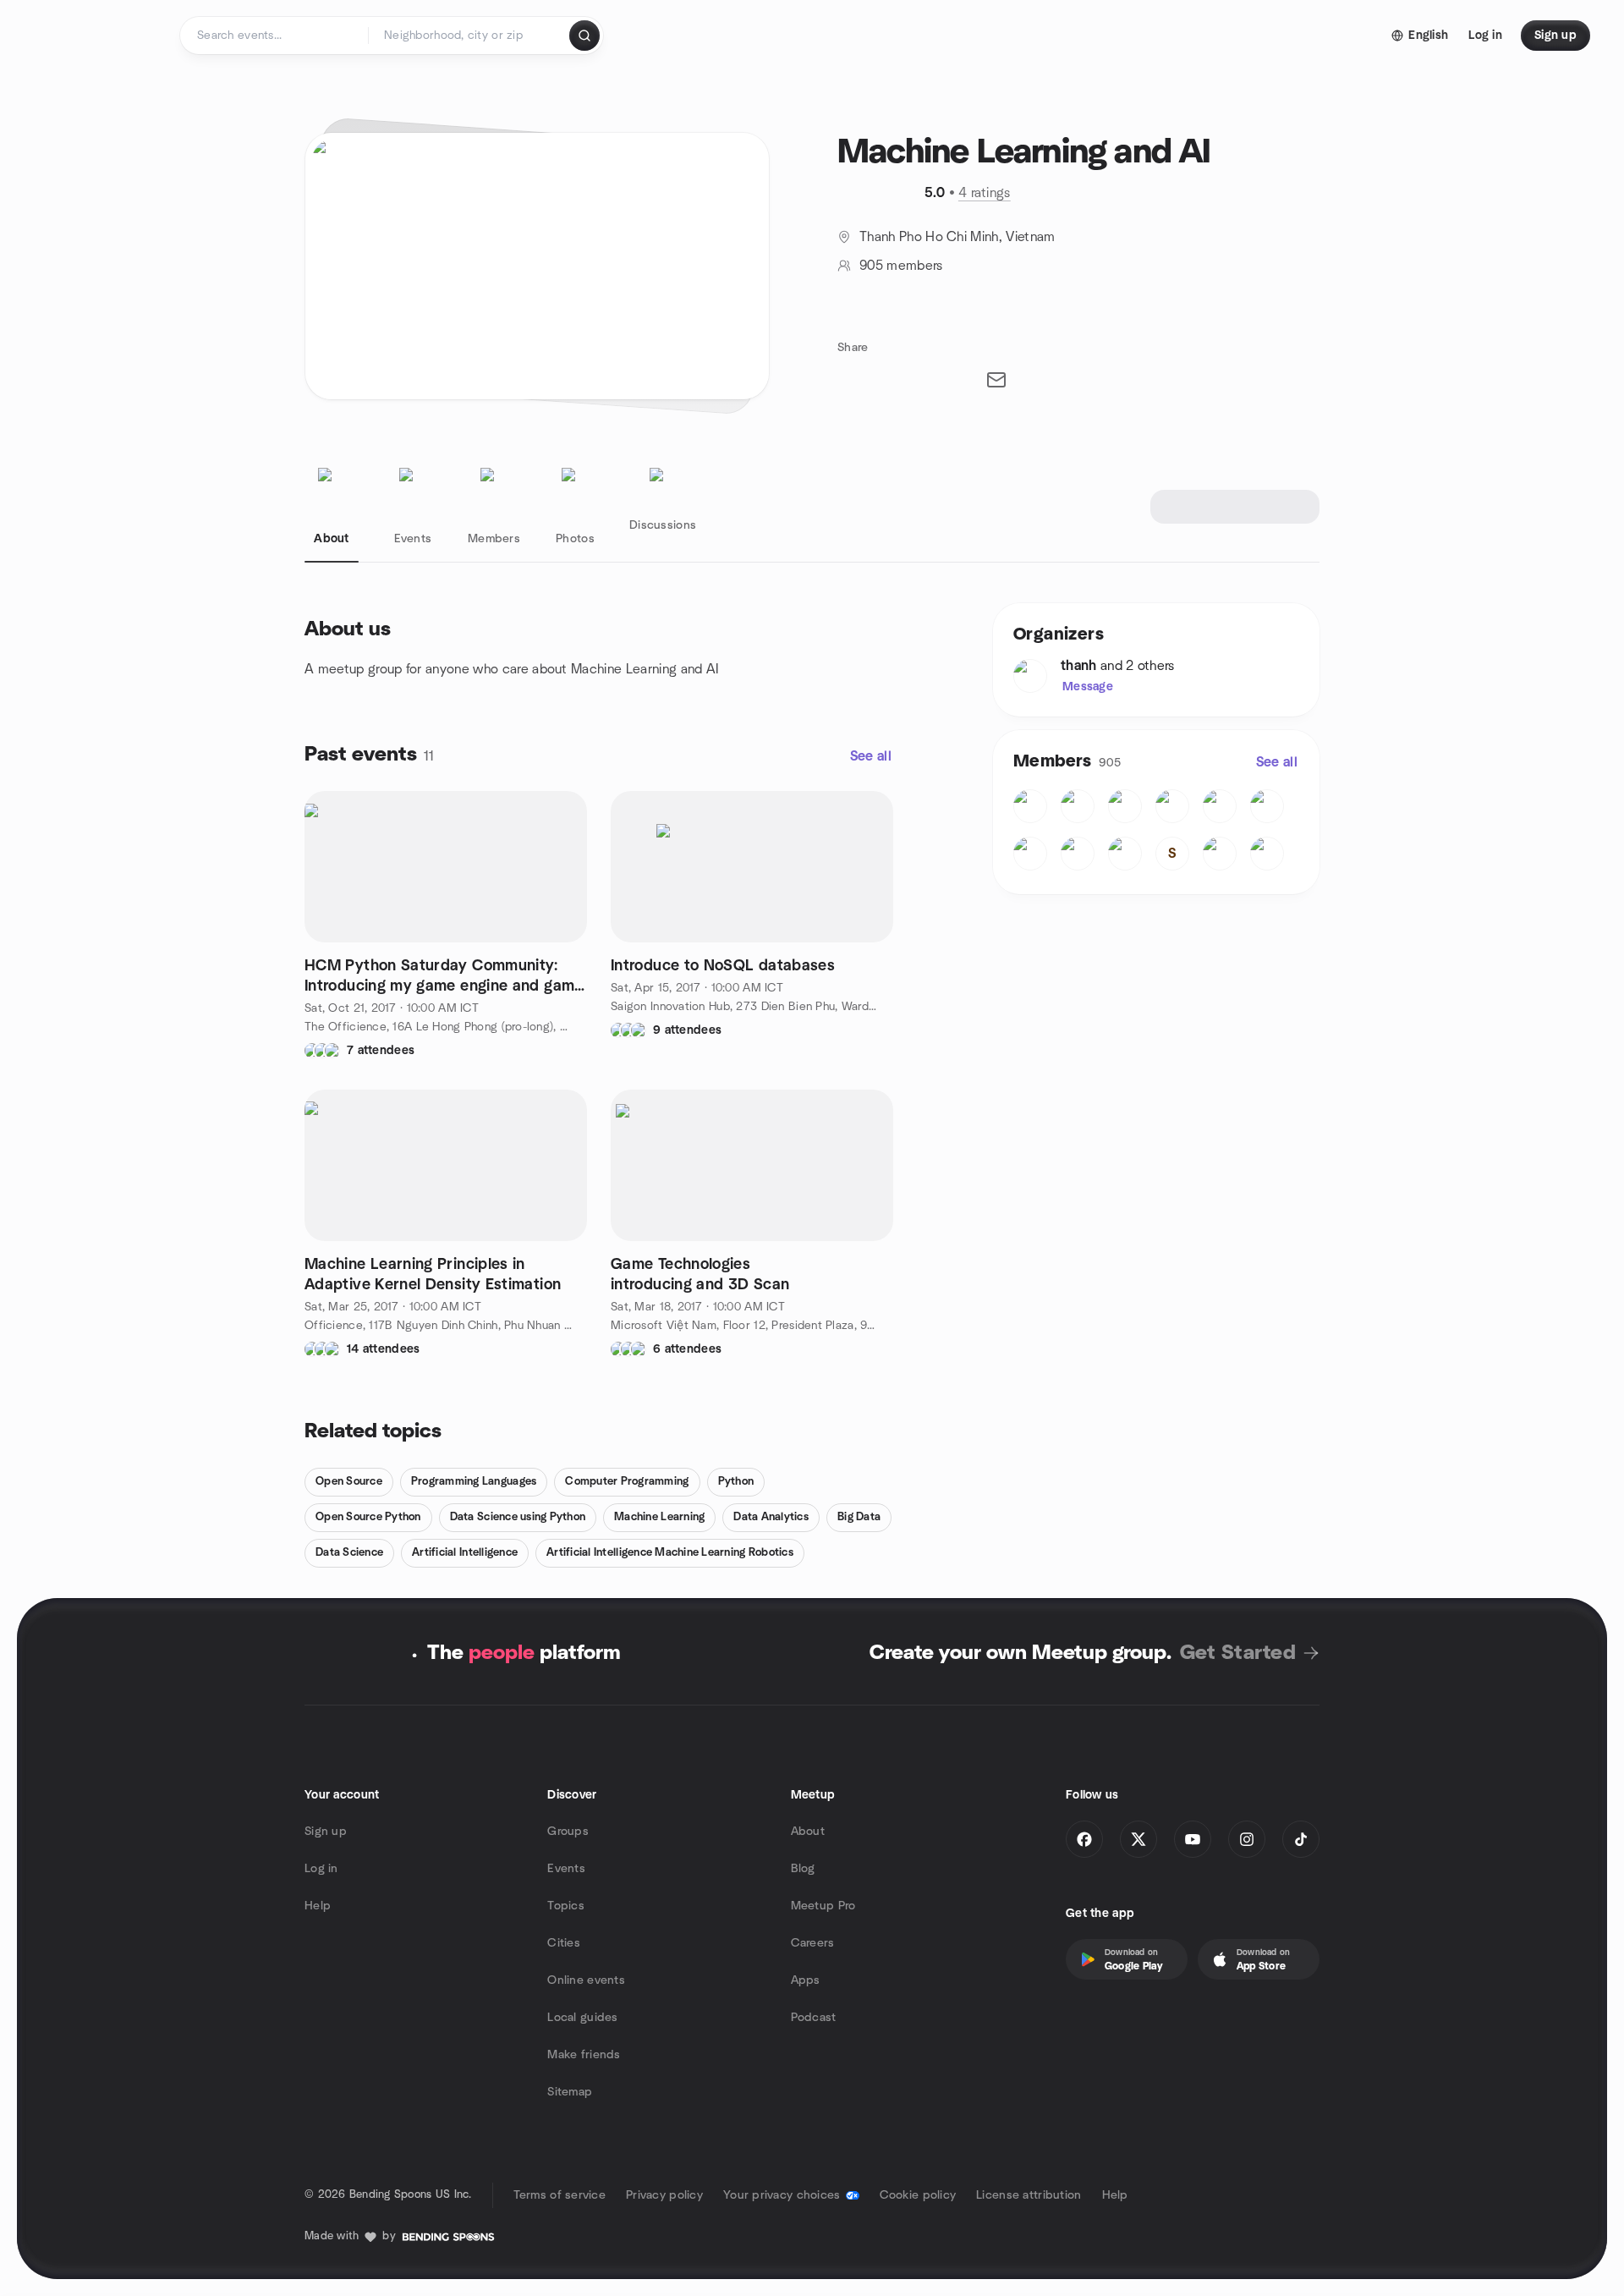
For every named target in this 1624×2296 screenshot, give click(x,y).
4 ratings (985, 193)
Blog (803, 1869)
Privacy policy (664, 2195)
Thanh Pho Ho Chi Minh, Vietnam (957, 237)
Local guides (582, 2018)
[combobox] (470, 36)
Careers (813, 1943)
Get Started (1238, 1653)
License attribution (1029, 2195)
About (808, 1832)
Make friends (584, 2055)
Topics (566, 1906)
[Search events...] (584, 36)
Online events (586, 1980)
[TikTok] (1301, 1839)
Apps (806, 1980)
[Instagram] (1247, 1839)
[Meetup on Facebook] (1084, 1839)
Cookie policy (918, 2195)
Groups (568, 1832)
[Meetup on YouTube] (1193, 1839)
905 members (901, 266)
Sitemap (570, 2092)
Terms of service (560, 2195)
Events (566, 1869)
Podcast (814, 2018)
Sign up (326, 1832)
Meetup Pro (823, 1906)
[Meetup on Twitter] (1138, 1839)
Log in (321, 1869)
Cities (564, 1943)
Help (318, 1906)
